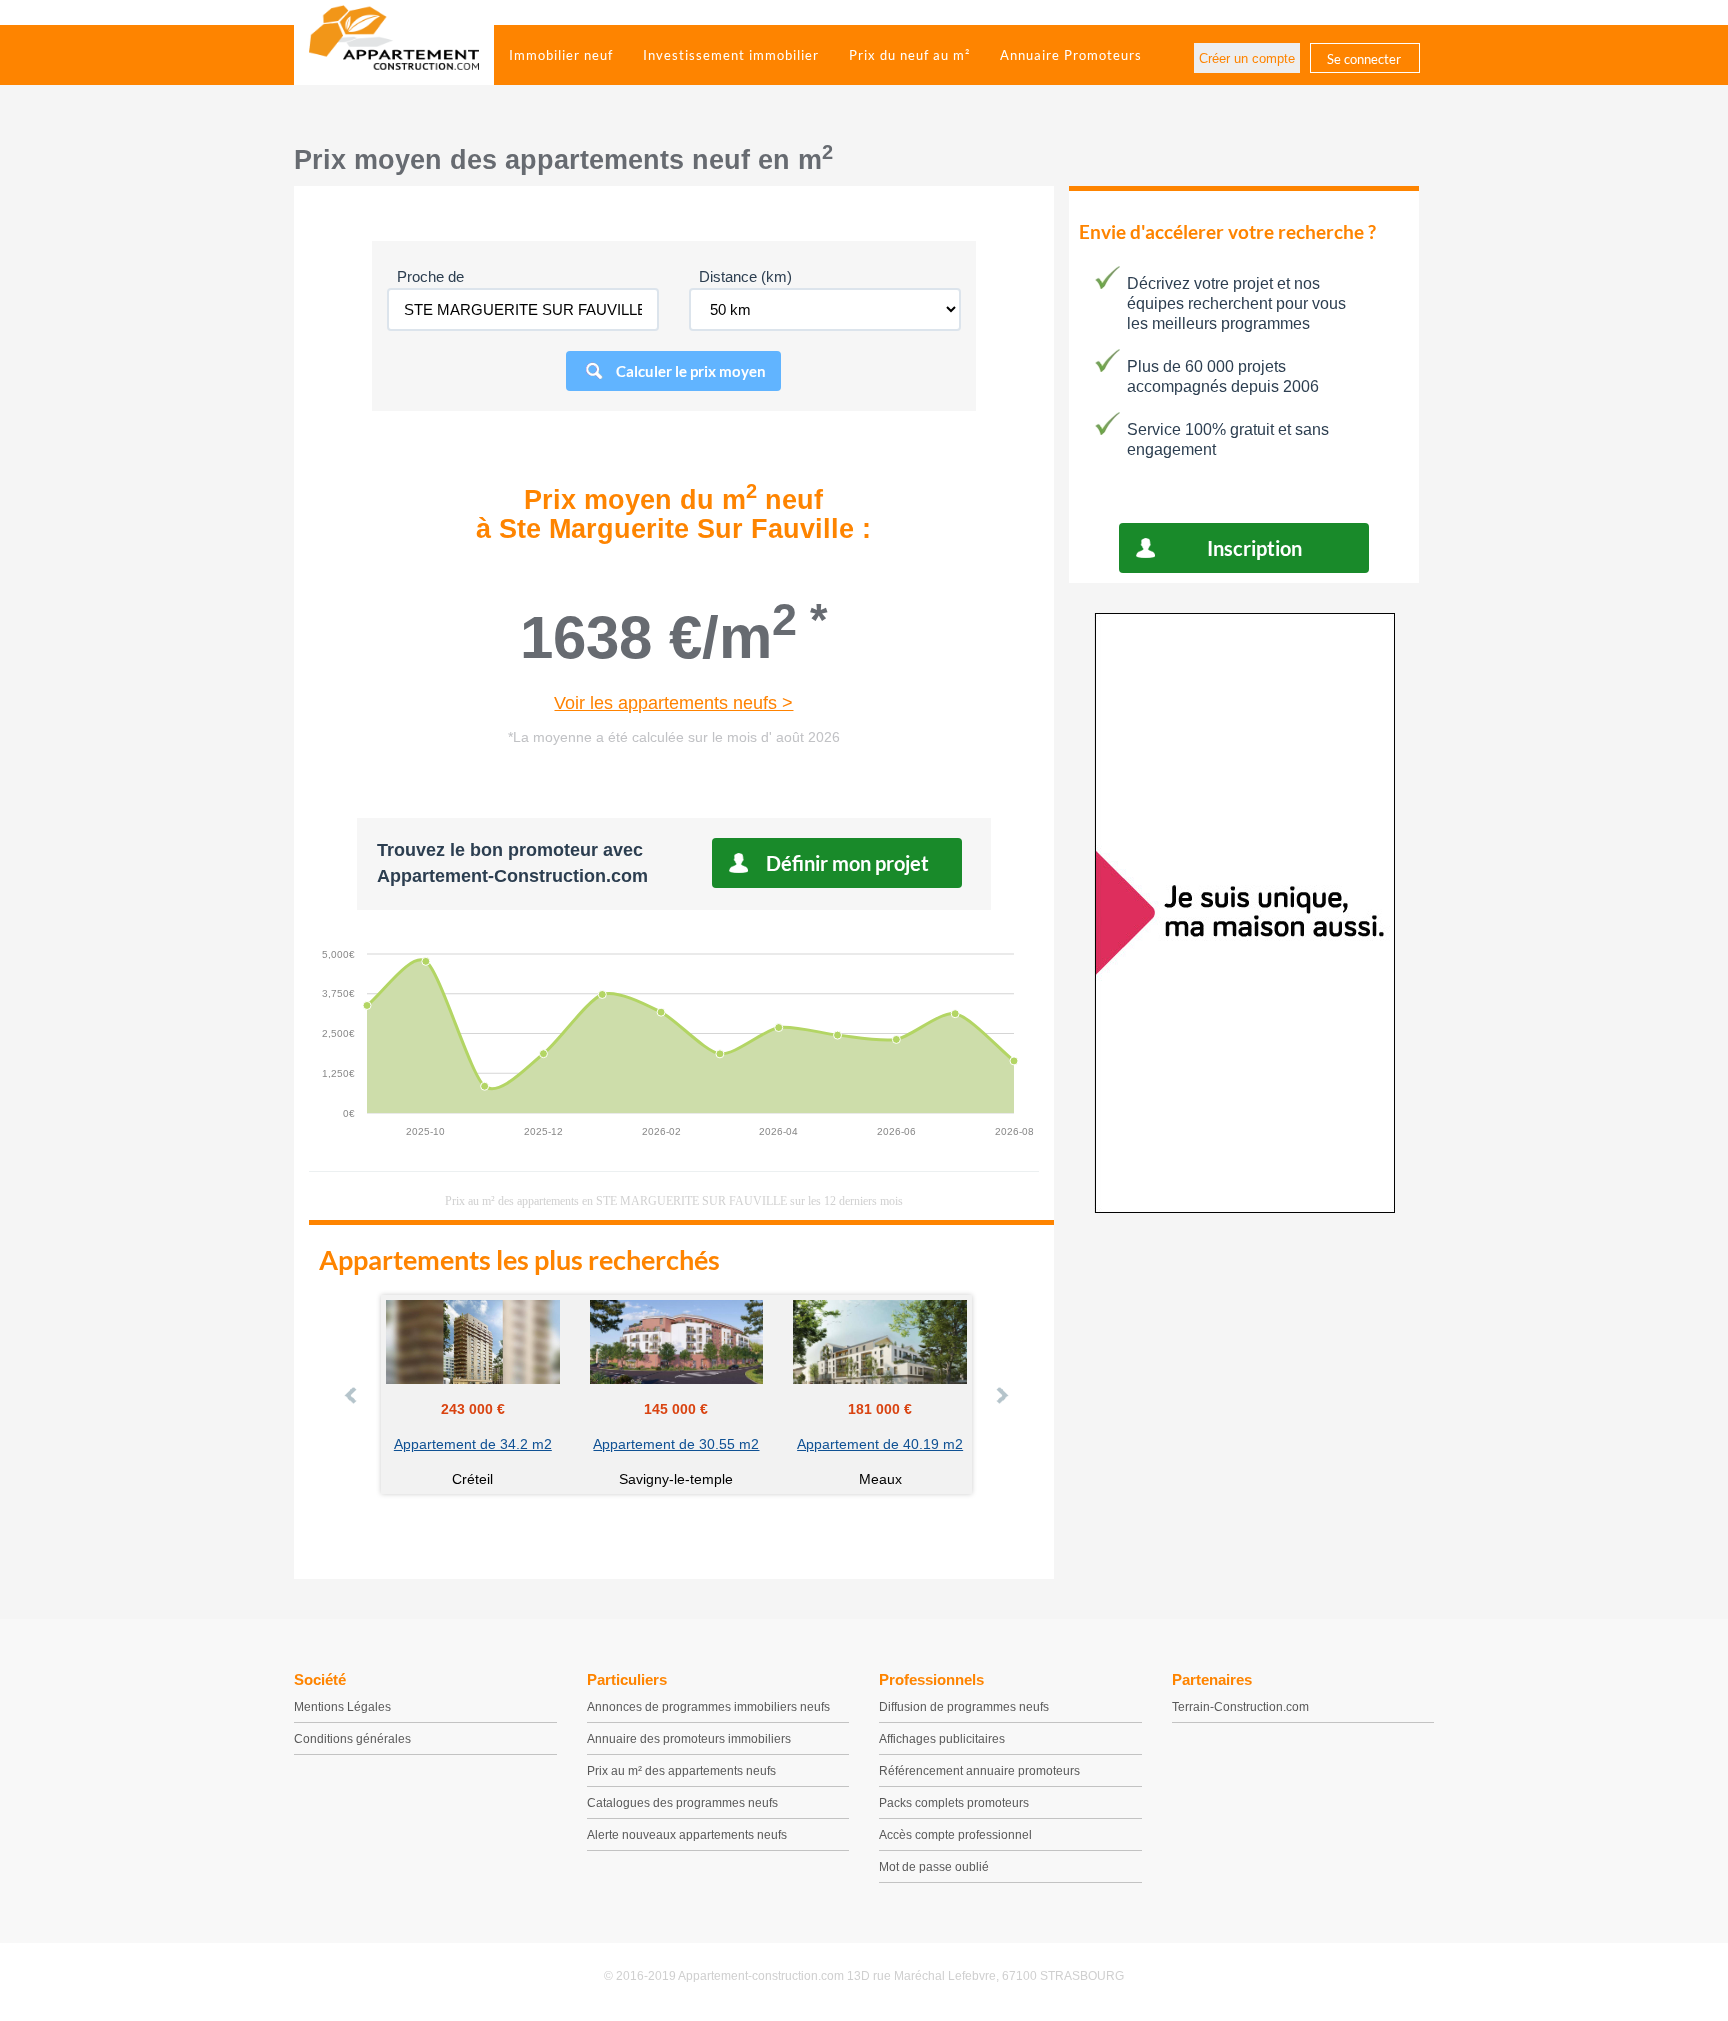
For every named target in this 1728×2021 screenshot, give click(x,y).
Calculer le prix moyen (691, 371)
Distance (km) (745, 276)
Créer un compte (1247, 58)
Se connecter (1364, 59)
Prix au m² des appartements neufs (681, 1771)
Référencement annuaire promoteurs (979, 1771)
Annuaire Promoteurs (1071, 55)
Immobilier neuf (561, 55)
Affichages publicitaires (942, 1739)
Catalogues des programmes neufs (682, 1803)
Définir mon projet (847, 863)
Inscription (1254, 548)
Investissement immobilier (731, 55)
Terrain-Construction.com (1240, 1707)
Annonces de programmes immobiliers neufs (708, 1707)
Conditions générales (352, 1739)
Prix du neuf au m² (909, 55)
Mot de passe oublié (934, 1867)
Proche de (430, 276)
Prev (352, 1395)
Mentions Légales (342, 1707)
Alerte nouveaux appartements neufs (687, 1835)
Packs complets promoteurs (954, 1803)
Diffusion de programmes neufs (964, 1707)
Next (1001, 1395)
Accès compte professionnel (955, 1835)
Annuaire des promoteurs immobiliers (689, 1739)
